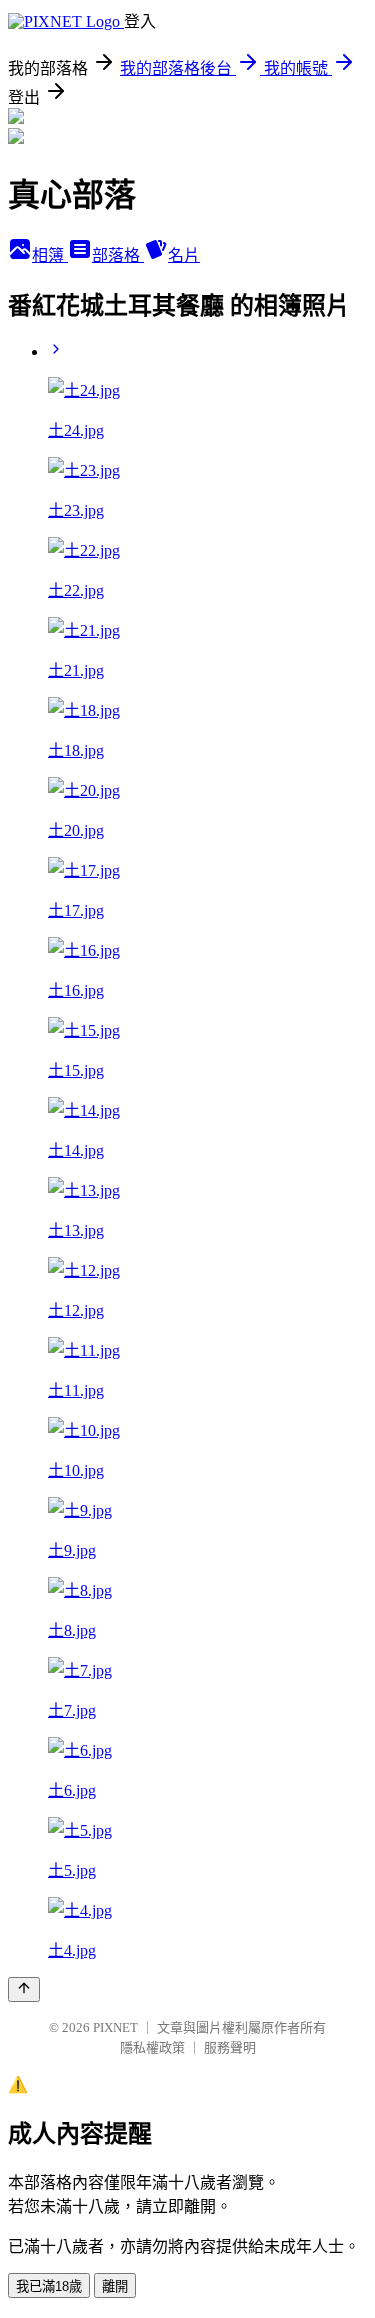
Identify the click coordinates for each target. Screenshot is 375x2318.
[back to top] (24, 1989)
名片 (184, 255)
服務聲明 (230, 2047)
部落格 (118, 255)
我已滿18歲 (49, 2286)
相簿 (50, 255)
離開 (115, 2286)
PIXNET (115, 2027)
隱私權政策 (152, 2047)
